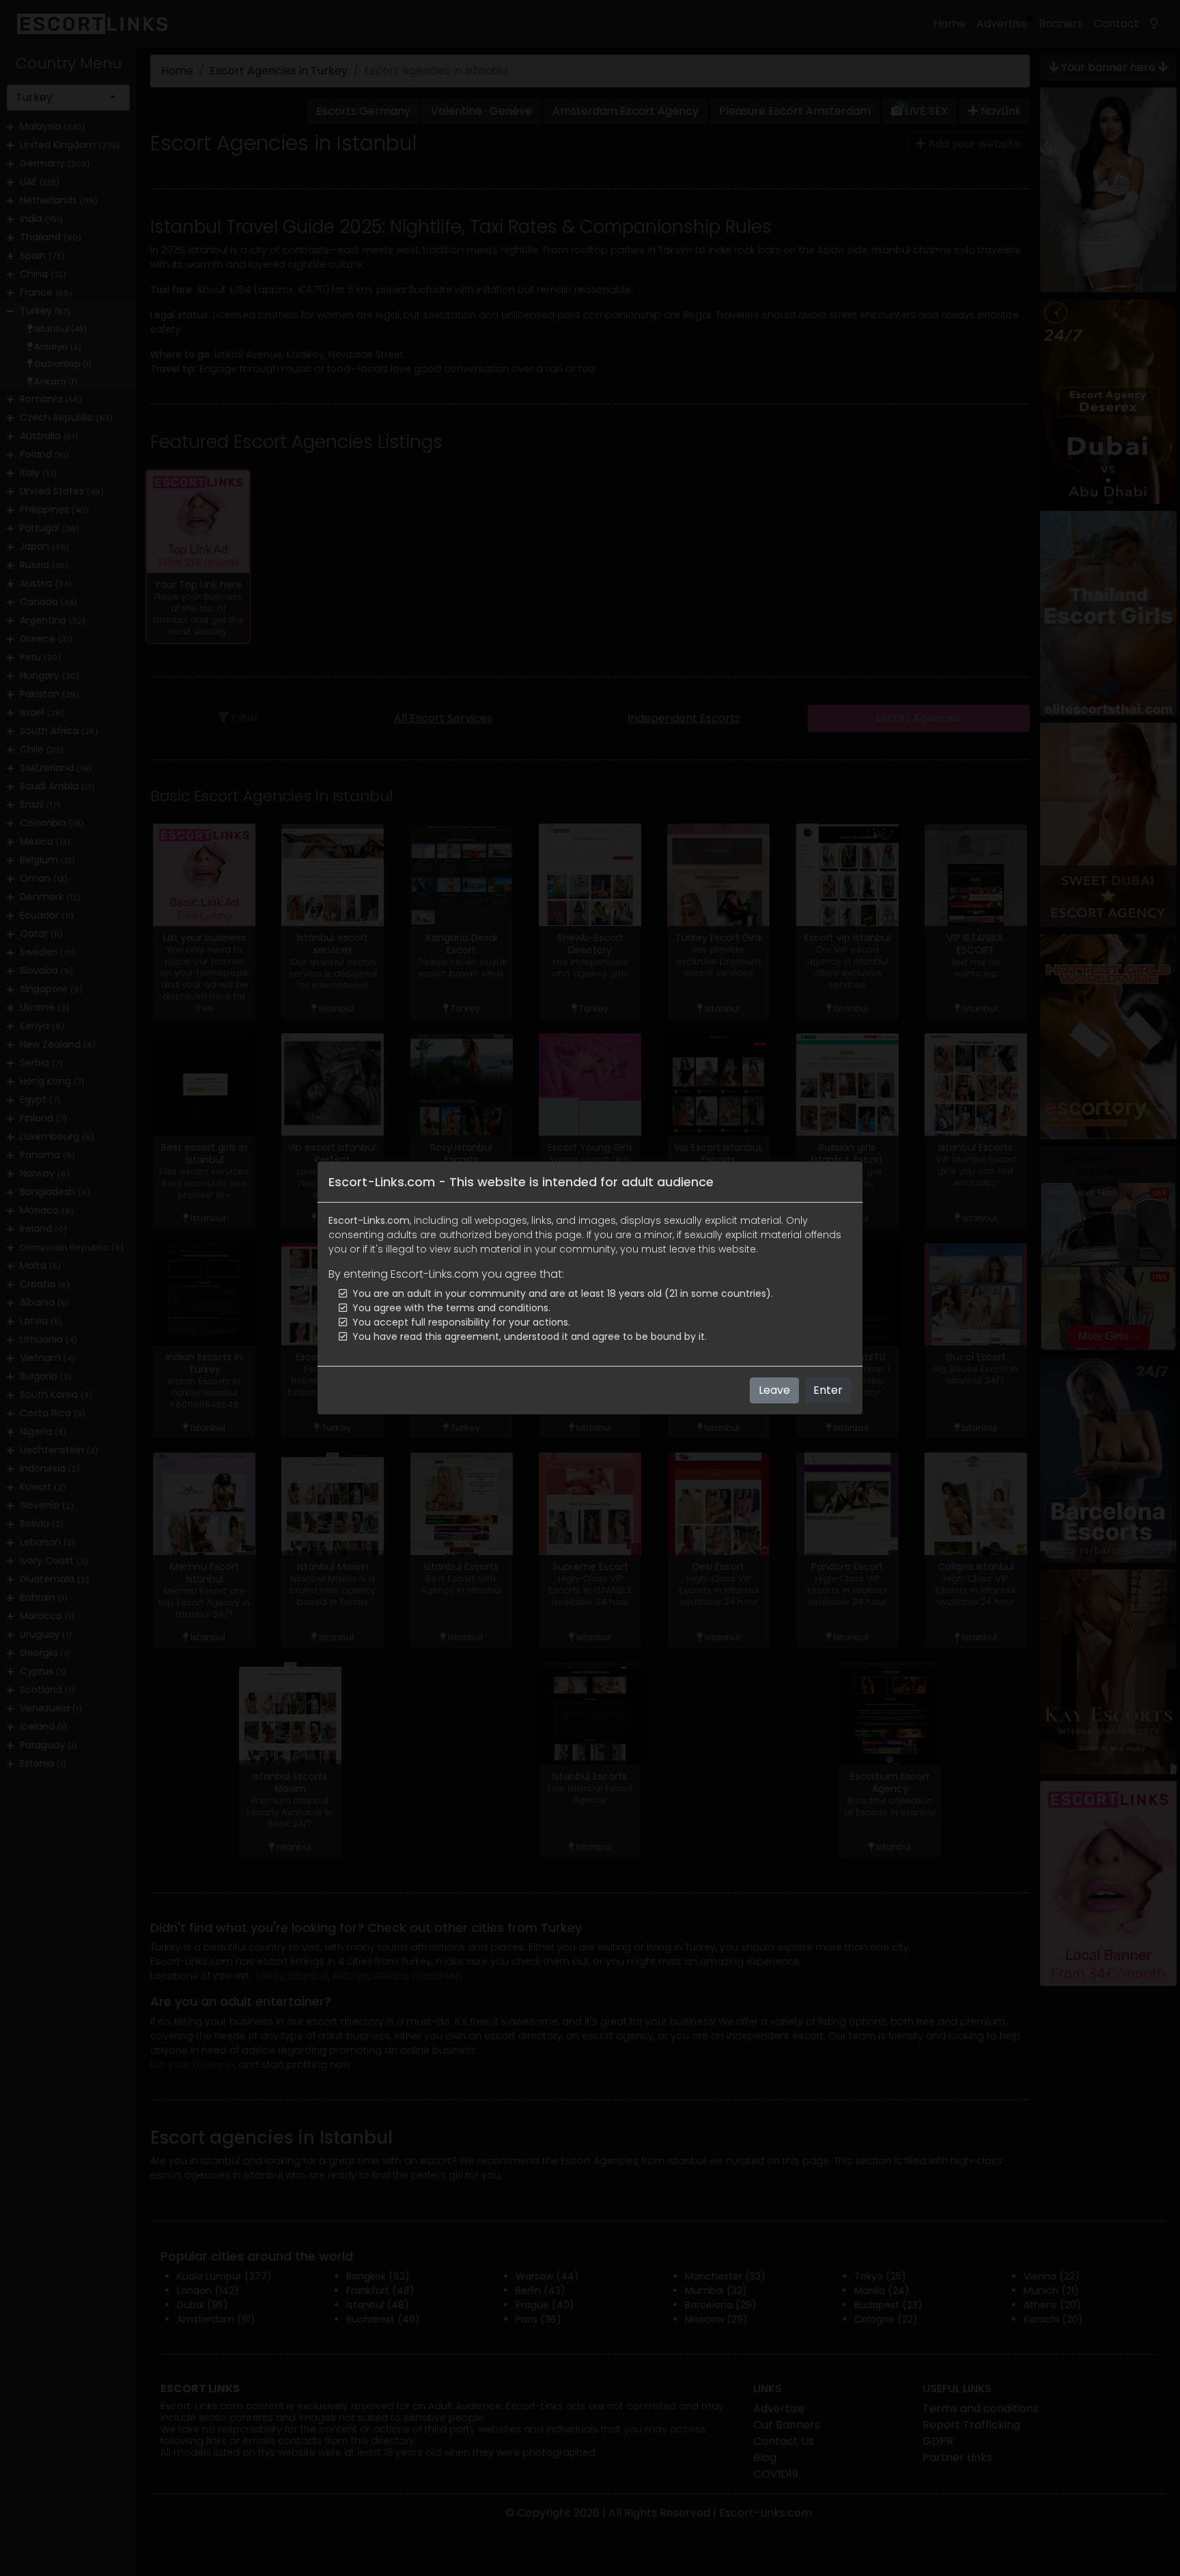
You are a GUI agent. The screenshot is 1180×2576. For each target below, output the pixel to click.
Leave (774, 1390)
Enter (828, 1390)
